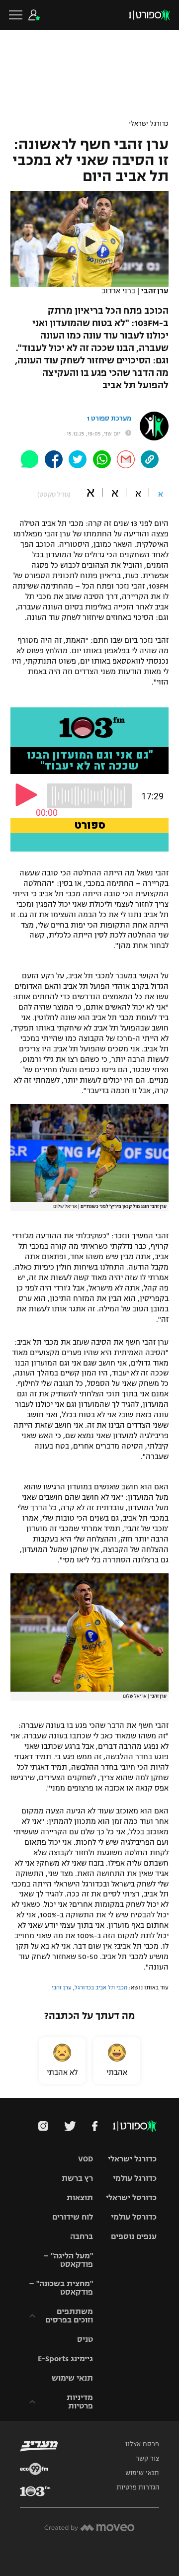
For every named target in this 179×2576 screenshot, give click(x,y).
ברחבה (82, 2236)
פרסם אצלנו (142, 2444)
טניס (85, 2339)
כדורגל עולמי (135, 2178)
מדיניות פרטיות (80, 2402)
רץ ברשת (77, 2178)
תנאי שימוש (72, 2378)
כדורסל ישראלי (131, 2197)
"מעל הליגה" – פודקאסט (68, 2260)
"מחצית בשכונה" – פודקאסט (61, 2288)
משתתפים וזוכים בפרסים (69, 2316)
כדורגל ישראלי (149, 124)
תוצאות (80, 2197)
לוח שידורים (73, 2217)
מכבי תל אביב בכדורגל (101, 1987)
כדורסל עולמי (134, 2217)
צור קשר (147, 2459)
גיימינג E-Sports (65, 2359)
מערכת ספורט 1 (109, 419)
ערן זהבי (62, 1987)
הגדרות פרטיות (138, 2488)
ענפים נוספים (134, 2236)
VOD (86, 2159)
